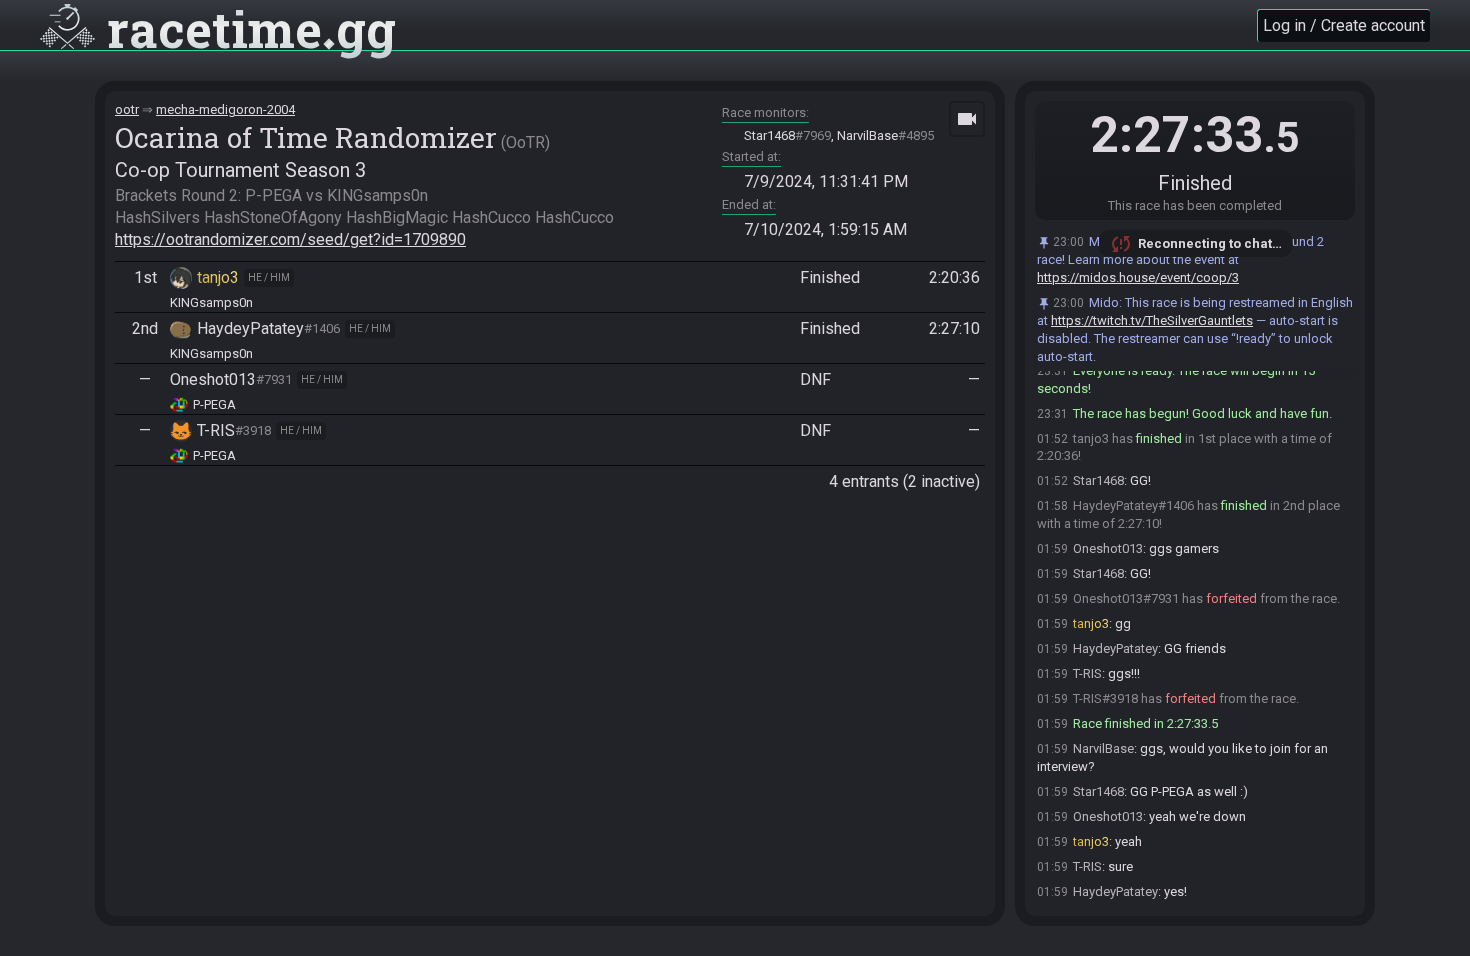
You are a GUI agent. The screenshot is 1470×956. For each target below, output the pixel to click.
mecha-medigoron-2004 (225, 109)
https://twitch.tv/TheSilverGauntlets (1152, 320)
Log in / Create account (1344, 25)
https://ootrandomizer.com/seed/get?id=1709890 (290, 239)
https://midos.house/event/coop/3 (1138, 277)
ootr (127, 109)
